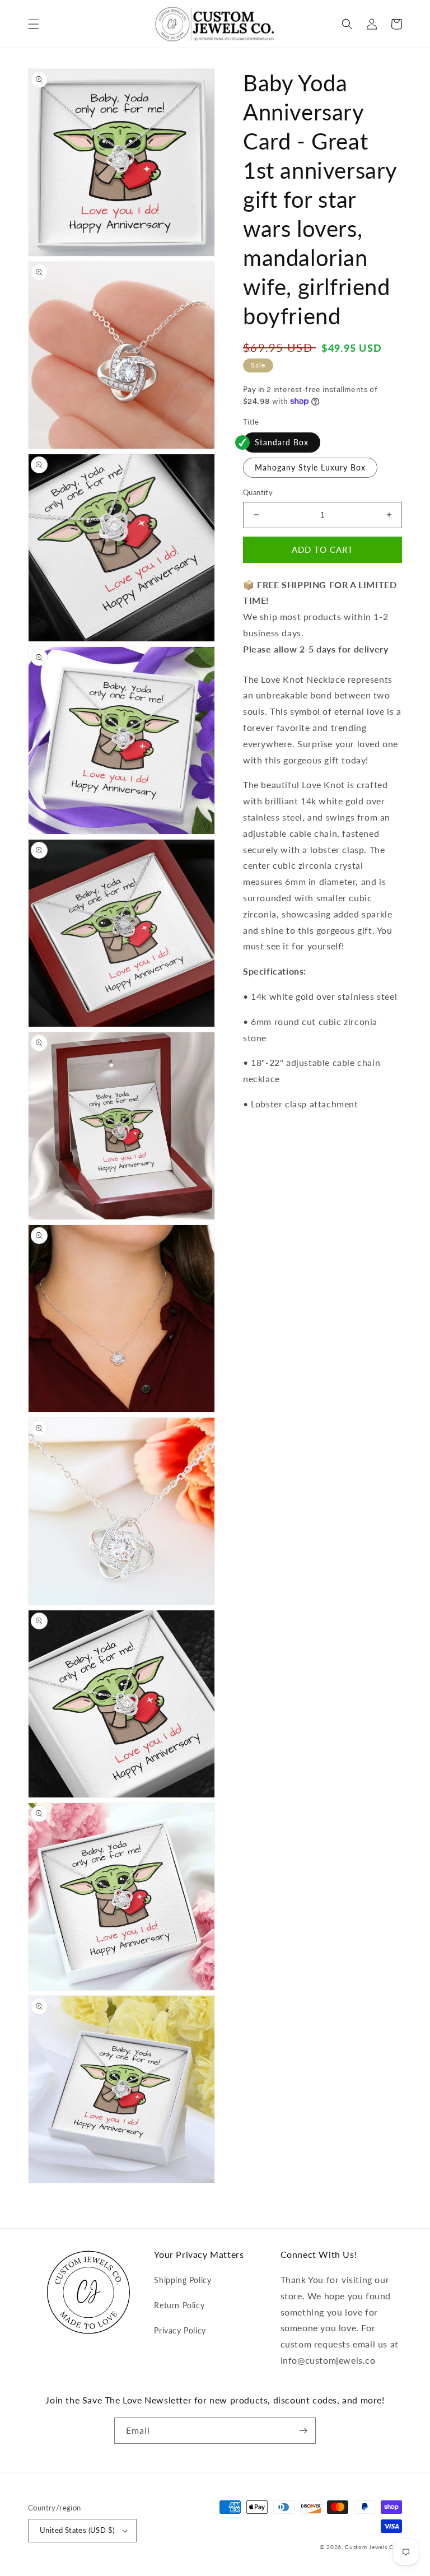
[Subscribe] (303, 2431)
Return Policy (179, 2305)
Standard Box (282, 442)
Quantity (258, 492)
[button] (34, 24)
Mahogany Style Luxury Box (310, 467)
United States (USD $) (77, 2530)
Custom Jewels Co (371, 2547)
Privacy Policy (180, 2330)
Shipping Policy (183, 2280)
